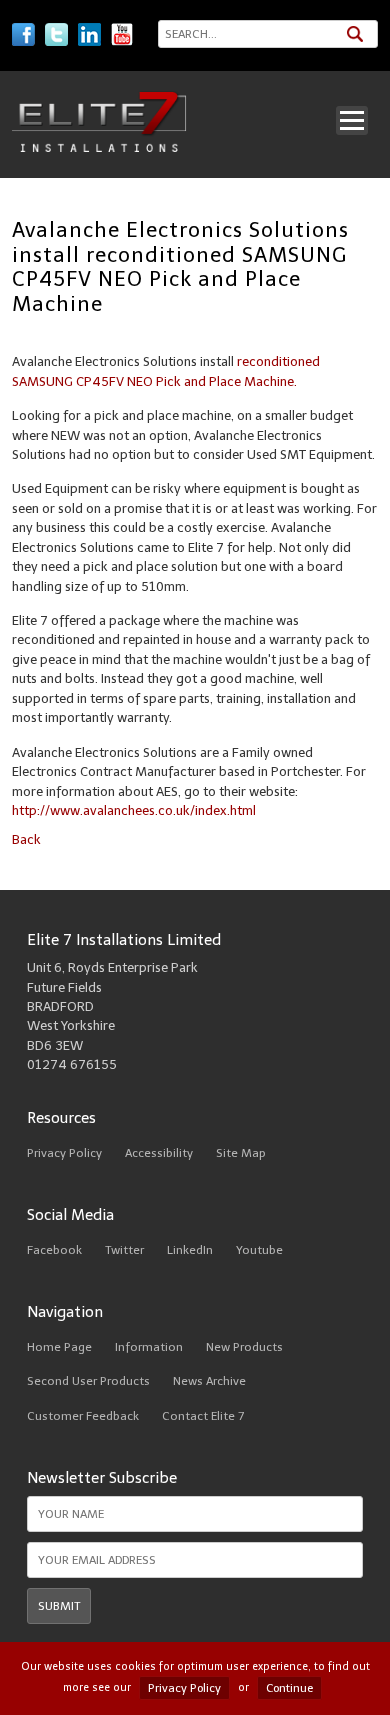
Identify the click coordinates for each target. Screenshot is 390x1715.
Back (26, 839)
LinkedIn (190, 1250)
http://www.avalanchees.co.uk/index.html (134, 810)
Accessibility (159, 1153)
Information (149, 1347)
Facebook (54, 1250)
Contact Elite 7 (203, 1416)
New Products (244, 1347)
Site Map (241, 1153)
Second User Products (88, 1381)
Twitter (124, 1250)
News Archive (209, 1381)
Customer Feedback (83, 1416)
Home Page (59, 1347)
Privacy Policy (64, 1153)
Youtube (259, 1250)
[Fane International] (99, 147)
